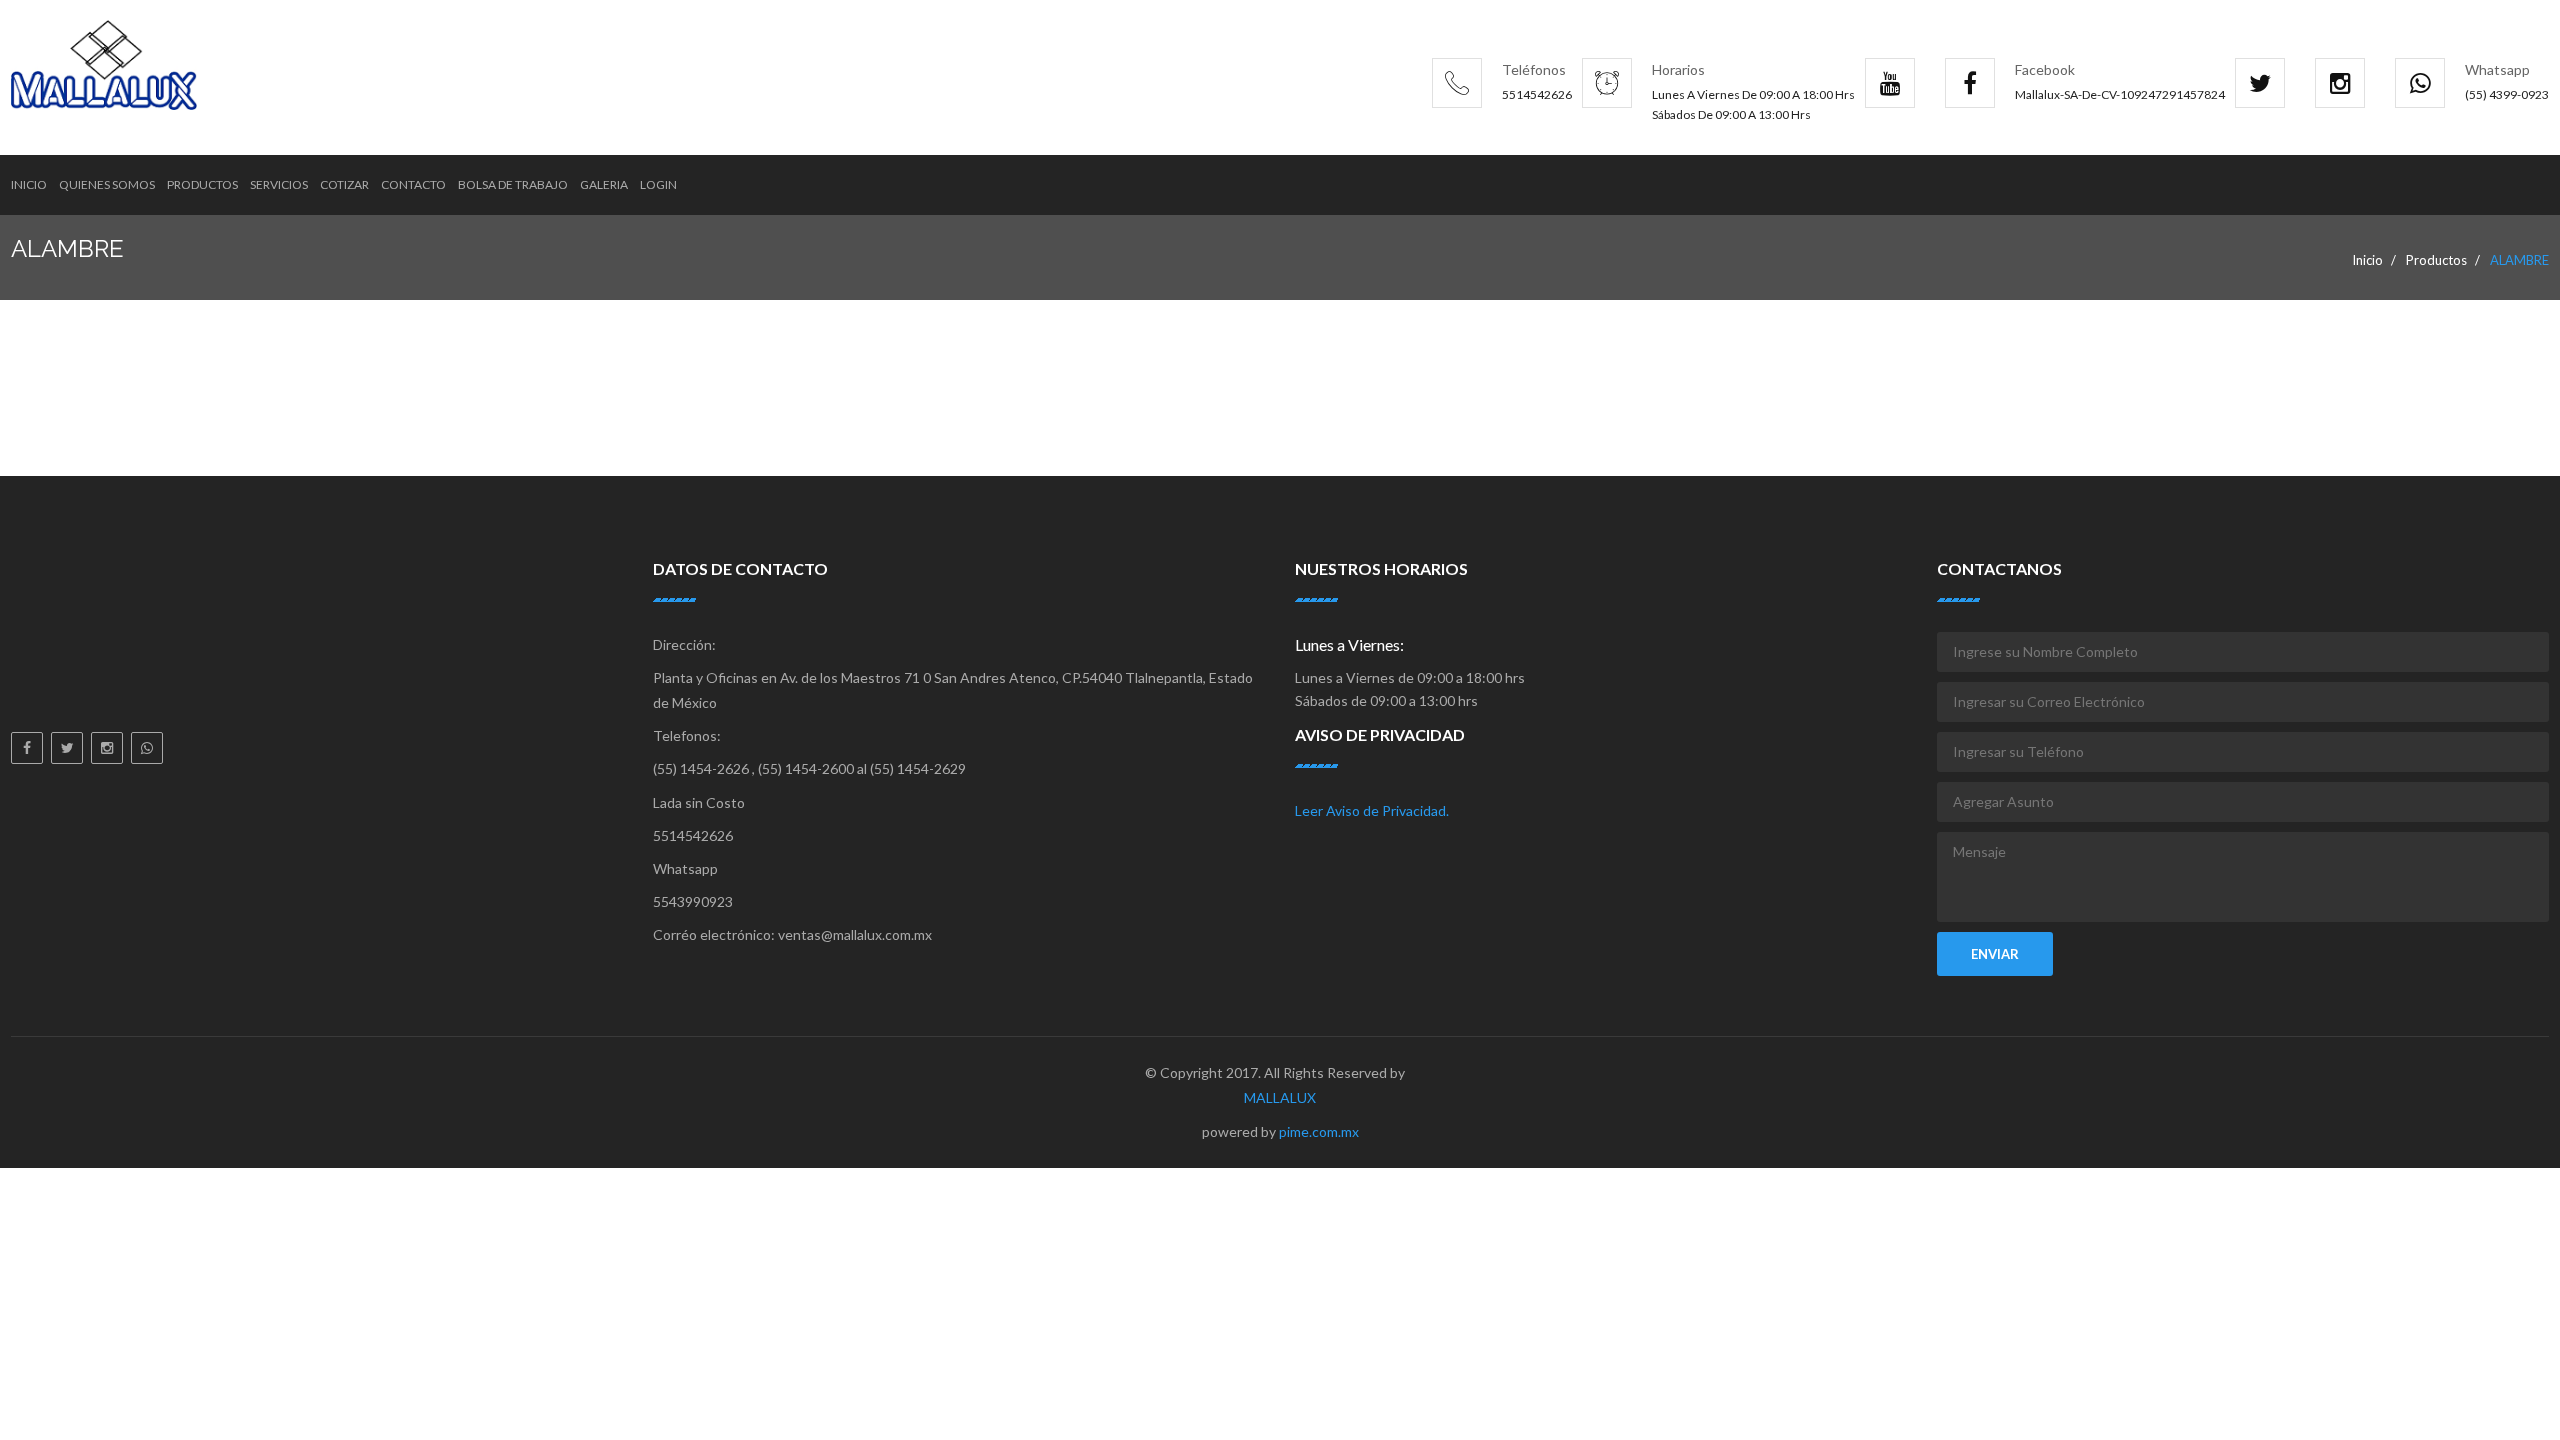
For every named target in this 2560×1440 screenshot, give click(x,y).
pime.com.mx (1319, 1131)
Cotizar (344, 184)
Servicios (279, 184)
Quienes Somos (107, 184)
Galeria (604, 184)
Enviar (1995, 954)
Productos (202, 184)
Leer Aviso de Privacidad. (1372, 810)
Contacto (413, 184)
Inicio (29, 184)
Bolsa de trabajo (513, 184)
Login (658, 184)
